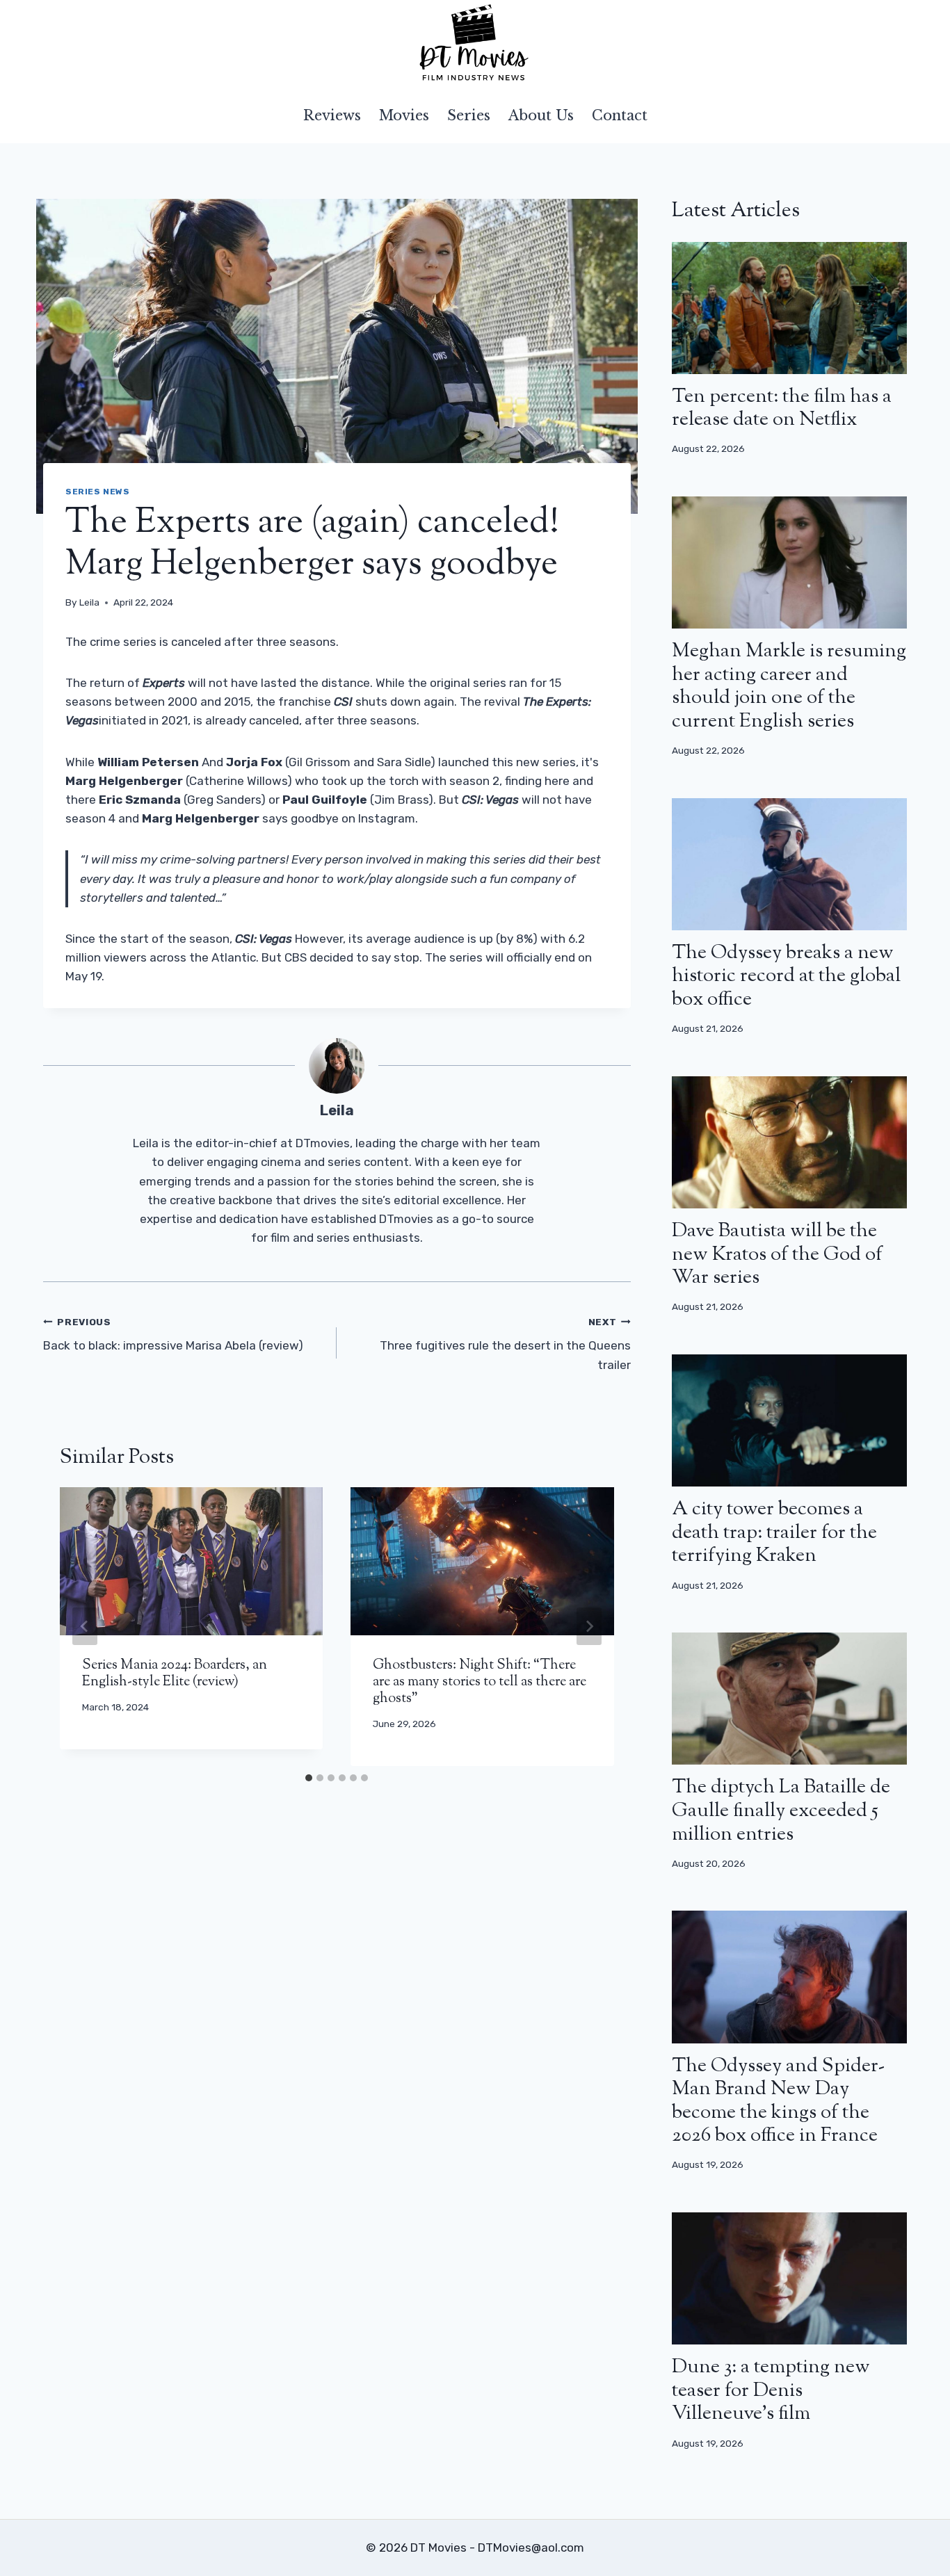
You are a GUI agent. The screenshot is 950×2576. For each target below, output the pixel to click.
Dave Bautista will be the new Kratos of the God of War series (777, 1255)
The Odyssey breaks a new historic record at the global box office (786, 977)
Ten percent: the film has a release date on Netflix (782, 409)
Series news (98, 492)
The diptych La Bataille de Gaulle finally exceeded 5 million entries (781, 1811)
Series (469, 115)
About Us (541, 115)
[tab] (309, 1778)
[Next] (589, 1626)
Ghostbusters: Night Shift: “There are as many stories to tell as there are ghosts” (480, 1682)
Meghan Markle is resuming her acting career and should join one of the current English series (789, 687)
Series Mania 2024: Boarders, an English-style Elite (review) (175, 1674)
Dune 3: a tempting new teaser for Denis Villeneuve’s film (771, 2391)
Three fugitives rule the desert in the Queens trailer (505, 1344)
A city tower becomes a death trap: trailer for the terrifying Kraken (774, 1533)
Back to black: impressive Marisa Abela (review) (173, 1335)
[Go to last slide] (85, 1626)
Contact (620, 115)
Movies (404, 115)
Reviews (332, 115)
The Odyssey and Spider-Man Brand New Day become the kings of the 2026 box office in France (778, 2101)
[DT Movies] (475, 44)
